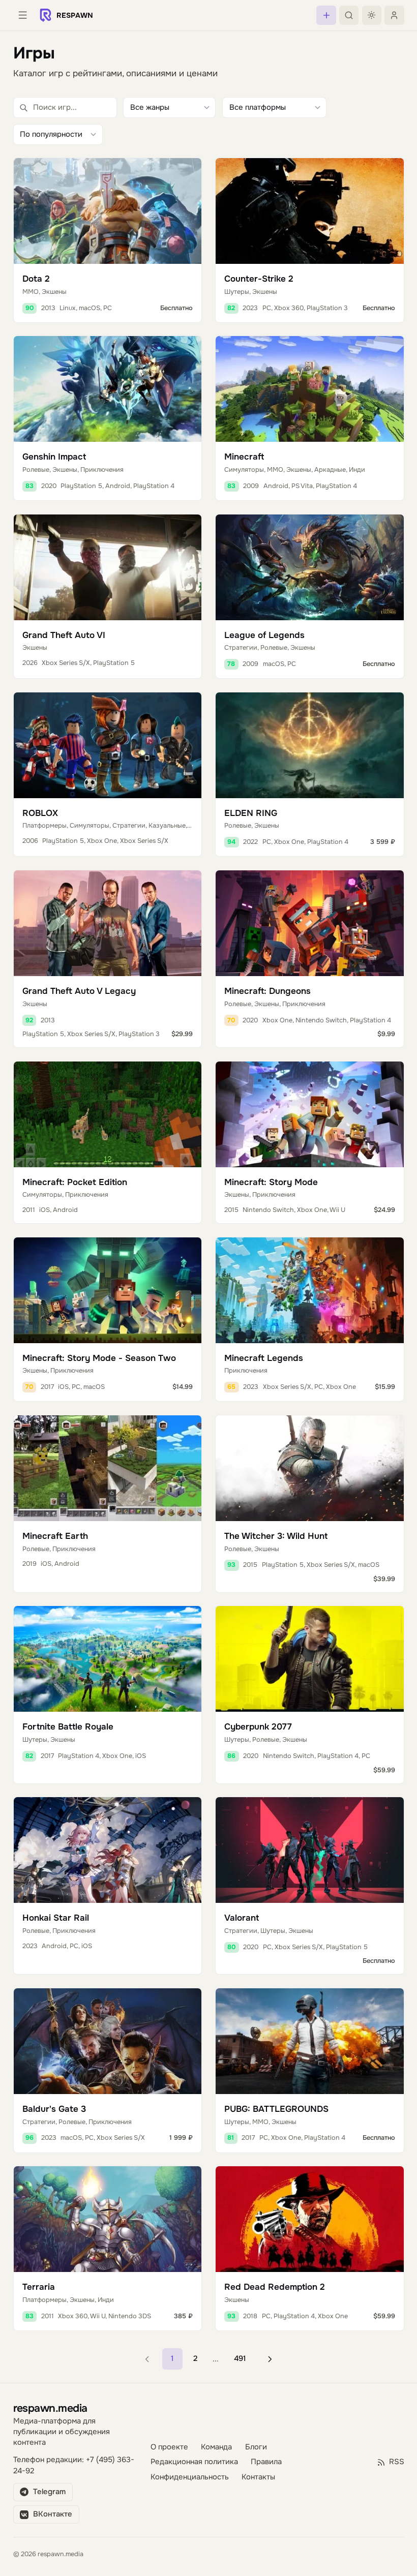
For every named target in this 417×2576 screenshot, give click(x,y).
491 (240, 2359)
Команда (216, 2447)
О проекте (169, 2447)
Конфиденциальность (190, 2477)
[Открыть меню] (23, 15)
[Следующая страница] (270, 2359)
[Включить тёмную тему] (372, 15)
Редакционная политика (194, 2462)
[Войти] (394, 15)
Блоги (256, 2447)
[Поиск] (349, 15)
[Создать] (326, 15)
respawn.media (50, 2408)
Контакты (258, 2477)
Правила (266, 2462)
